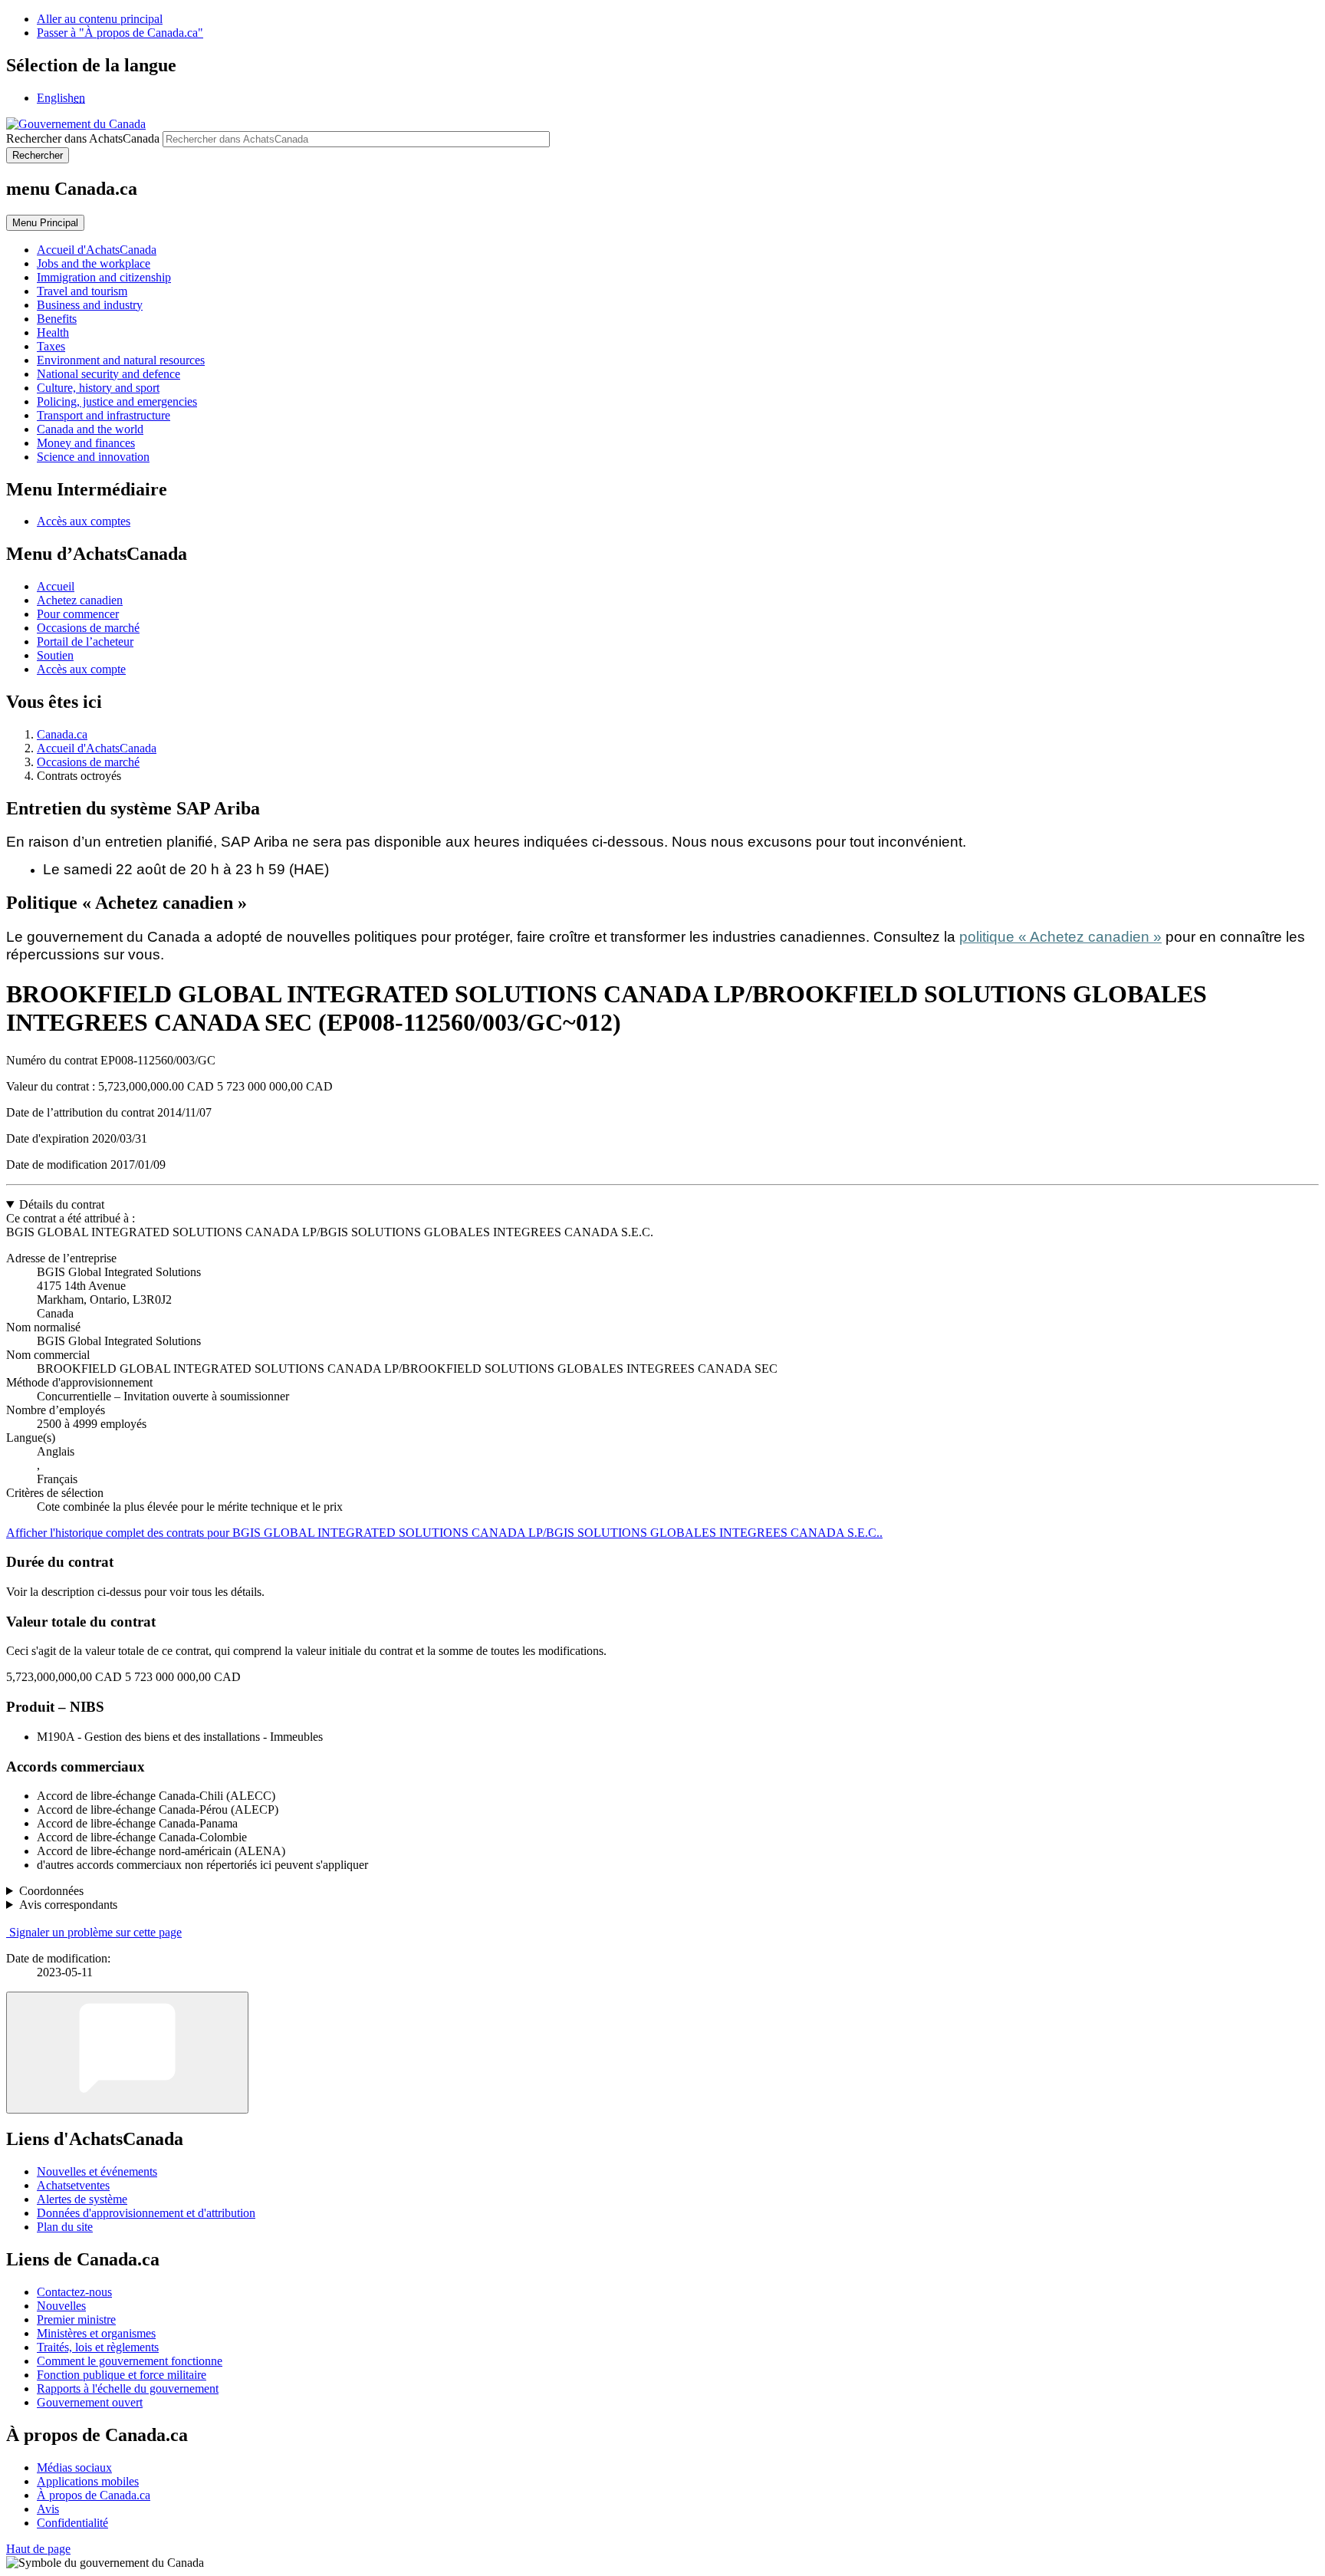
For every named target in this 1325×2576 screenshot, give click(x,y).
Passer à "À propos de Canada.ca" (120, 33)
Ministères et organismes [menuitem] (96, 2333)
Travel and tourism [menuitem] (82, 291)
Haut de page (38, 2549)
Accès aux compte (81, 669)
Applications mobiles (88, 2481)
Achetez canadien (80, 600)
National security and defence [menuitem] (108, 374)
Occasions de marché (88, 628)
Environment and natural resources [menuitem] (121, 360)
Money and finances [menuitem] (86, 443)
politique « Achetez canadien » (1060, 937)
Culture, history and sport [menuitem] (98, 388)
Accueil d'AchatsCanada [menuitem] (97, 250)
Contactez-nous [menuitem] (74, 2292)
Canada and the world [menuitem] (90, 429)
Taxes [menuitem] (51, 346)
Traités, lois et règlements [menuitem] (98, 2347)
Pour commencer (78, 614)
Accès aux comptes (84, 521)
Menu (45, 223)
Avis (48, 2509)
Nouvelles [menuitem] (61, 2306)
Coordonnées (51, 1891)
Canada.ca (62, 734)
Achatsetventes (73, 2185)
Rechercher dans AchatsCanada (83, 138)
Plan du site (65, 2227)
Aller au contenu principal (100, 19)
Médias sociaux (74, 2467)
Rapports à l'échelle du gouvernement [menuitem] (128, 2388)
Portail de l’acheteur (85, 642)
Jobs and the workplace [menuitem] (94, 263)
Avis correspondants (68, 1905)
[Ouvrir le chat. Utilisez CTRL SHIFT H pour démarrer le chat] (127, 2053)
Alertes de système (82, 2199)
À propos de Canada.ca (94, 2495)
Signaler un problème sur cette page (95, 1932)
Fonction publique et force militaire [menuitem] (122, 2375)
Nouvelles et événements (97, 2171)
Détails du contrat (62, 1204)
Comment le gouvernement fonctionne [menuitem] (130, 2361)
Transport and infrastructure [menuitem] (104, 415)
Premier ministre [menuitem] (76, 2319)
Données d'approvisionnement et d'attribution (146, 2213)
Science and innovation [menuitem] (93, 457)
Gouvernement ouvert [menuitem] (90, 2402)
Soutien (55, 655)
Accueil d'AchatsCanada (97, 748)
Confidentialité (72, 2523)
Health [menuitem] (53, 332)
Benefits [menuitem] (57, 319)
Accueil (56, 586)
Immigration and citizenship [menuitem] (104, 277)
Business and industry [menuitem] (90, 305)
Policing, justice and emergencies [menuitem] (117, 401)
